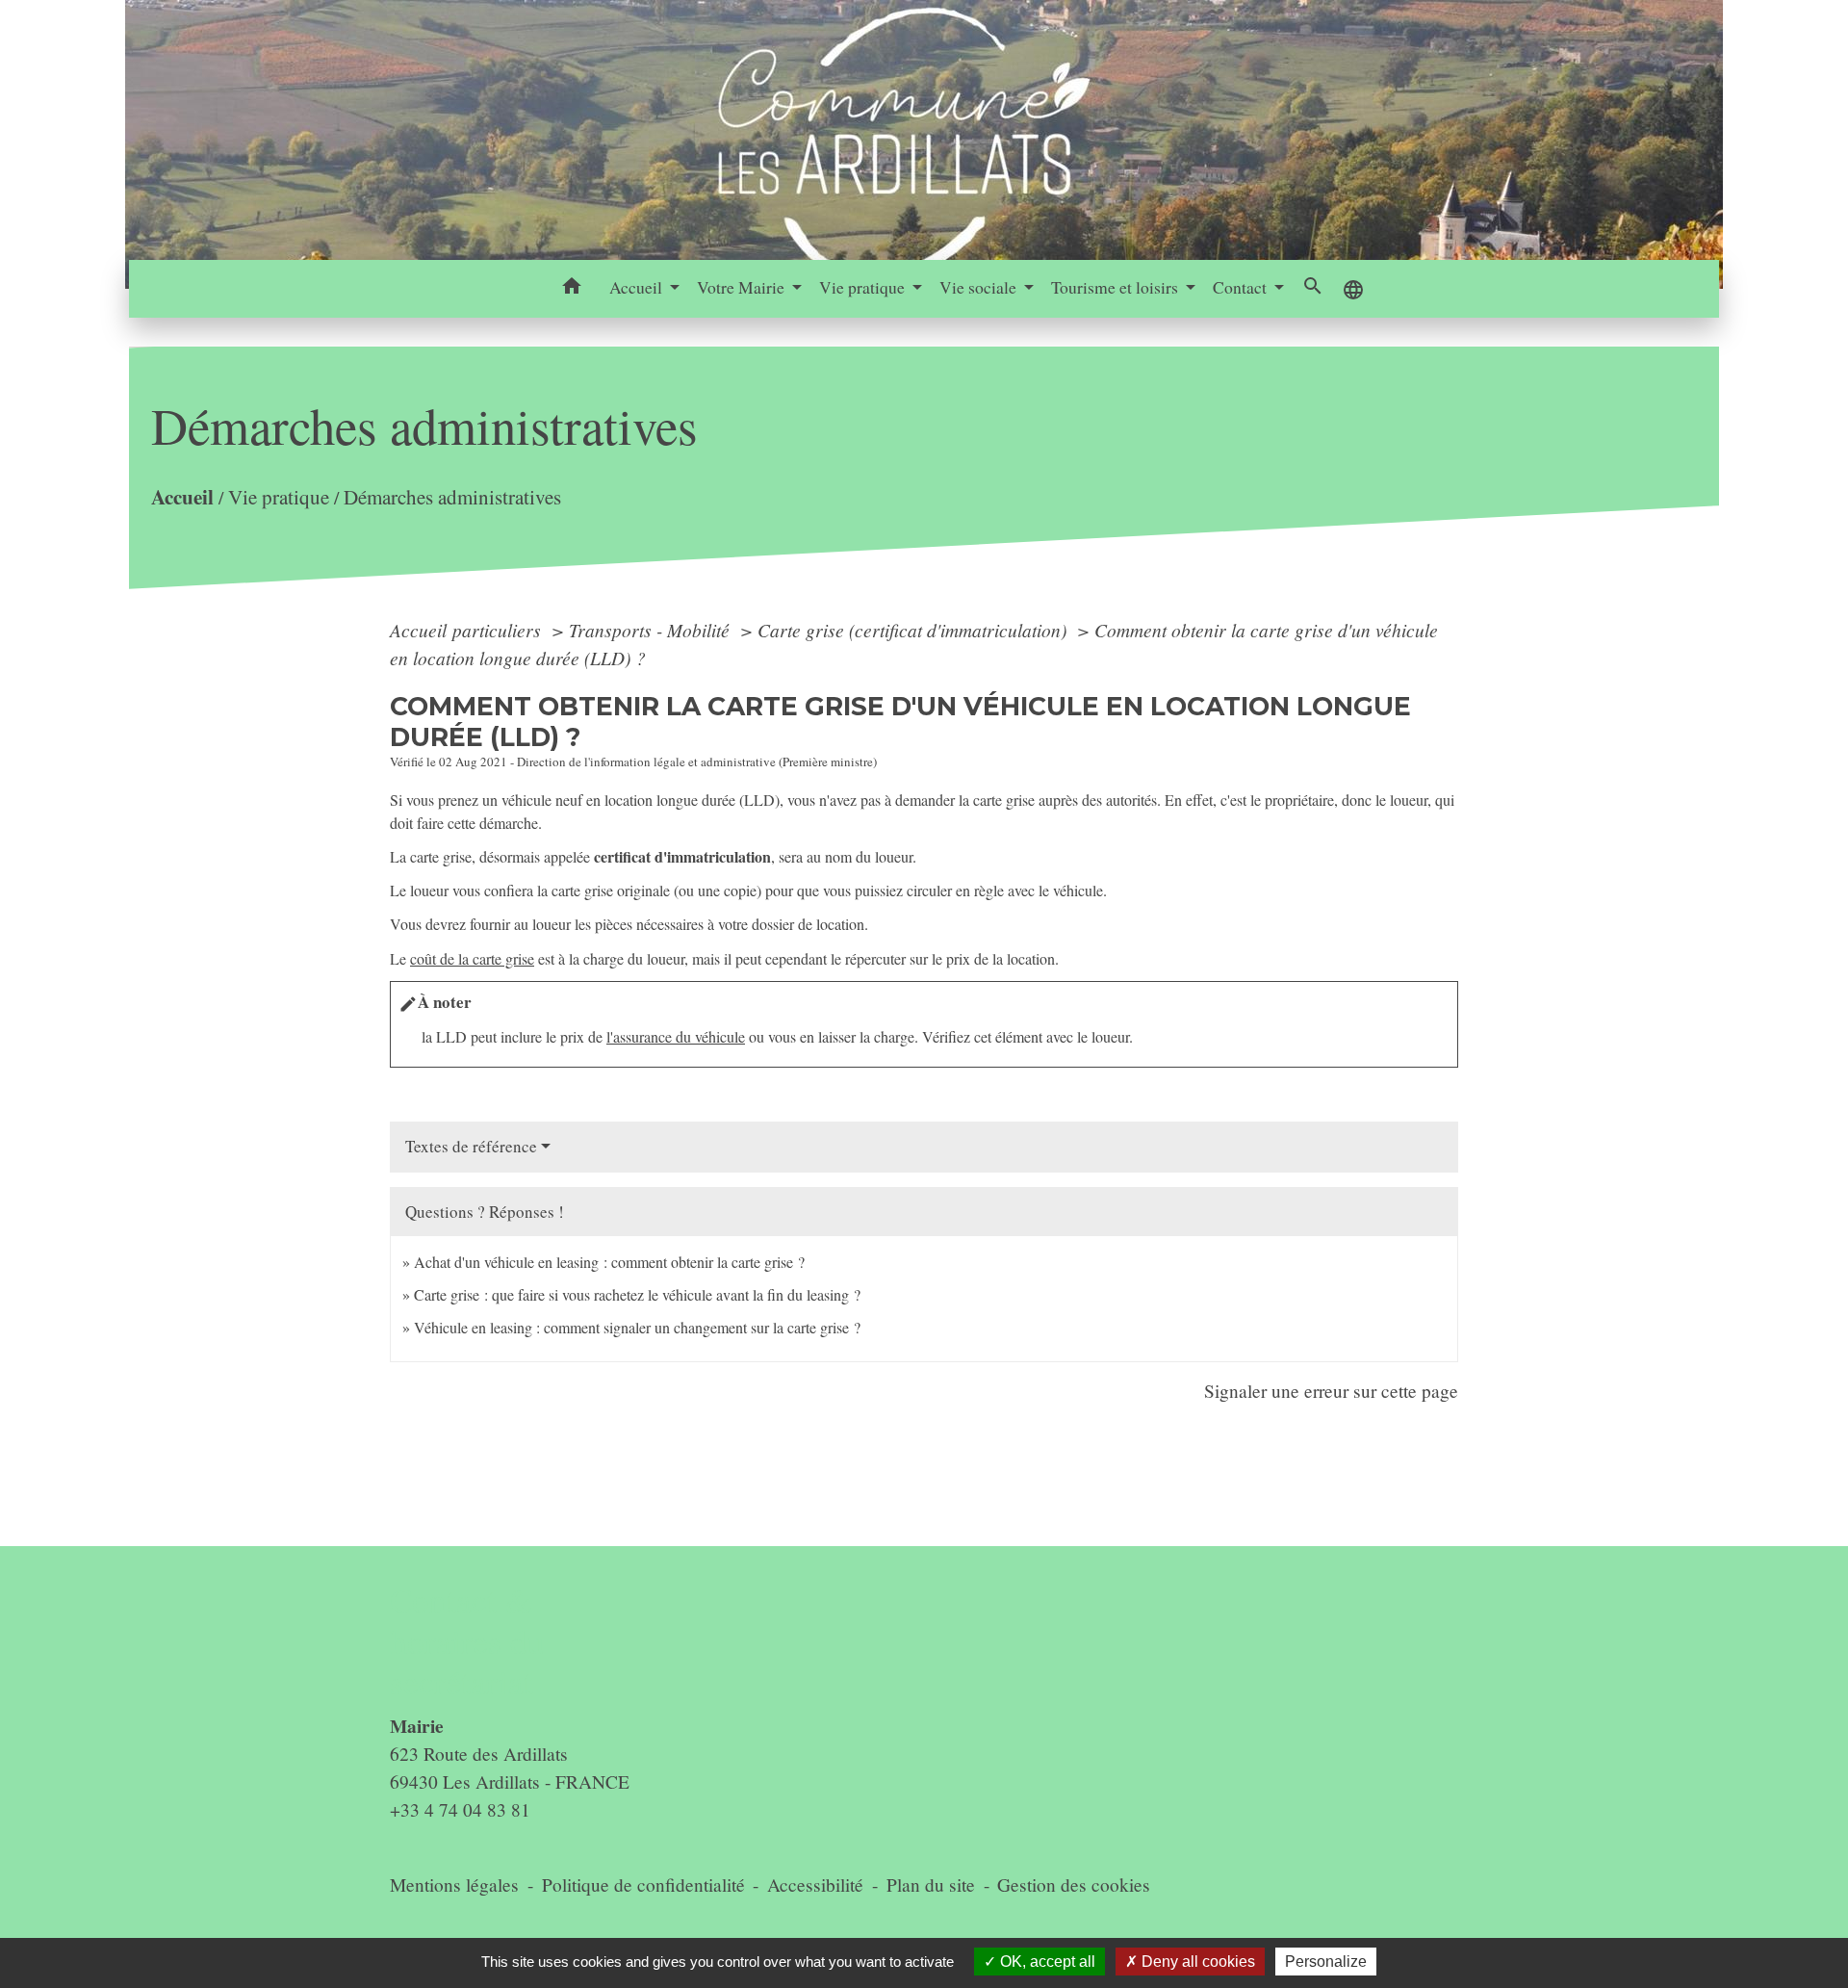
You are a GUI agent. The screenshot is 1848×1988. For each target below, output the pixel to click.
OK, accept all (1046, 1962)
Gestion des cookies (1074, 1885)
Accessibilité (815, 1885)
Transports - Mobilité (652, 630)
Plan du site (931, 1885)
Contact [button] (1242, 287)
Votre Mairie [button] (743, 287)
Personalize (1326, 1962)
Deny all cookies (1196, 1962)
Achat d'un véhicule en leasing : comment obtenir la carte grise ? (609, 1262)
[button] (572, 289)
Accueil (182, 496)
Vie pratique (279, 497)
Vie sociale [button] (980, 287)
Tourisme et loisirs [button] (1116, 287)
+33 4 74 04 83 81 (460, 1809)
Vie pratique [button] (864, 287)
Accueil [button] (638, 287)
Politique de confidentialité (643, 1885)
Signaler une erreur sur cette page (1331, 1391)
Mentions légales (454, 1885)
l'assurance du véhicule (676, 1036)
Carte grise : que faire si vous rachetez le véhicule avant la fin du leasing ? (637, 1294)
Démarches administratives (452, 497)
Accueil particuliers (468, 630)
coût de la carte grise (472, 958)
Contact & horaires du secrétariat (467, 1641)
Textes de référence (471, 1146)
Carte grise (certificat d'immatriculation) (914, 630)
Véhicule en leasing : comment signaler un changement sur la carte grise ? (637, 1327)
